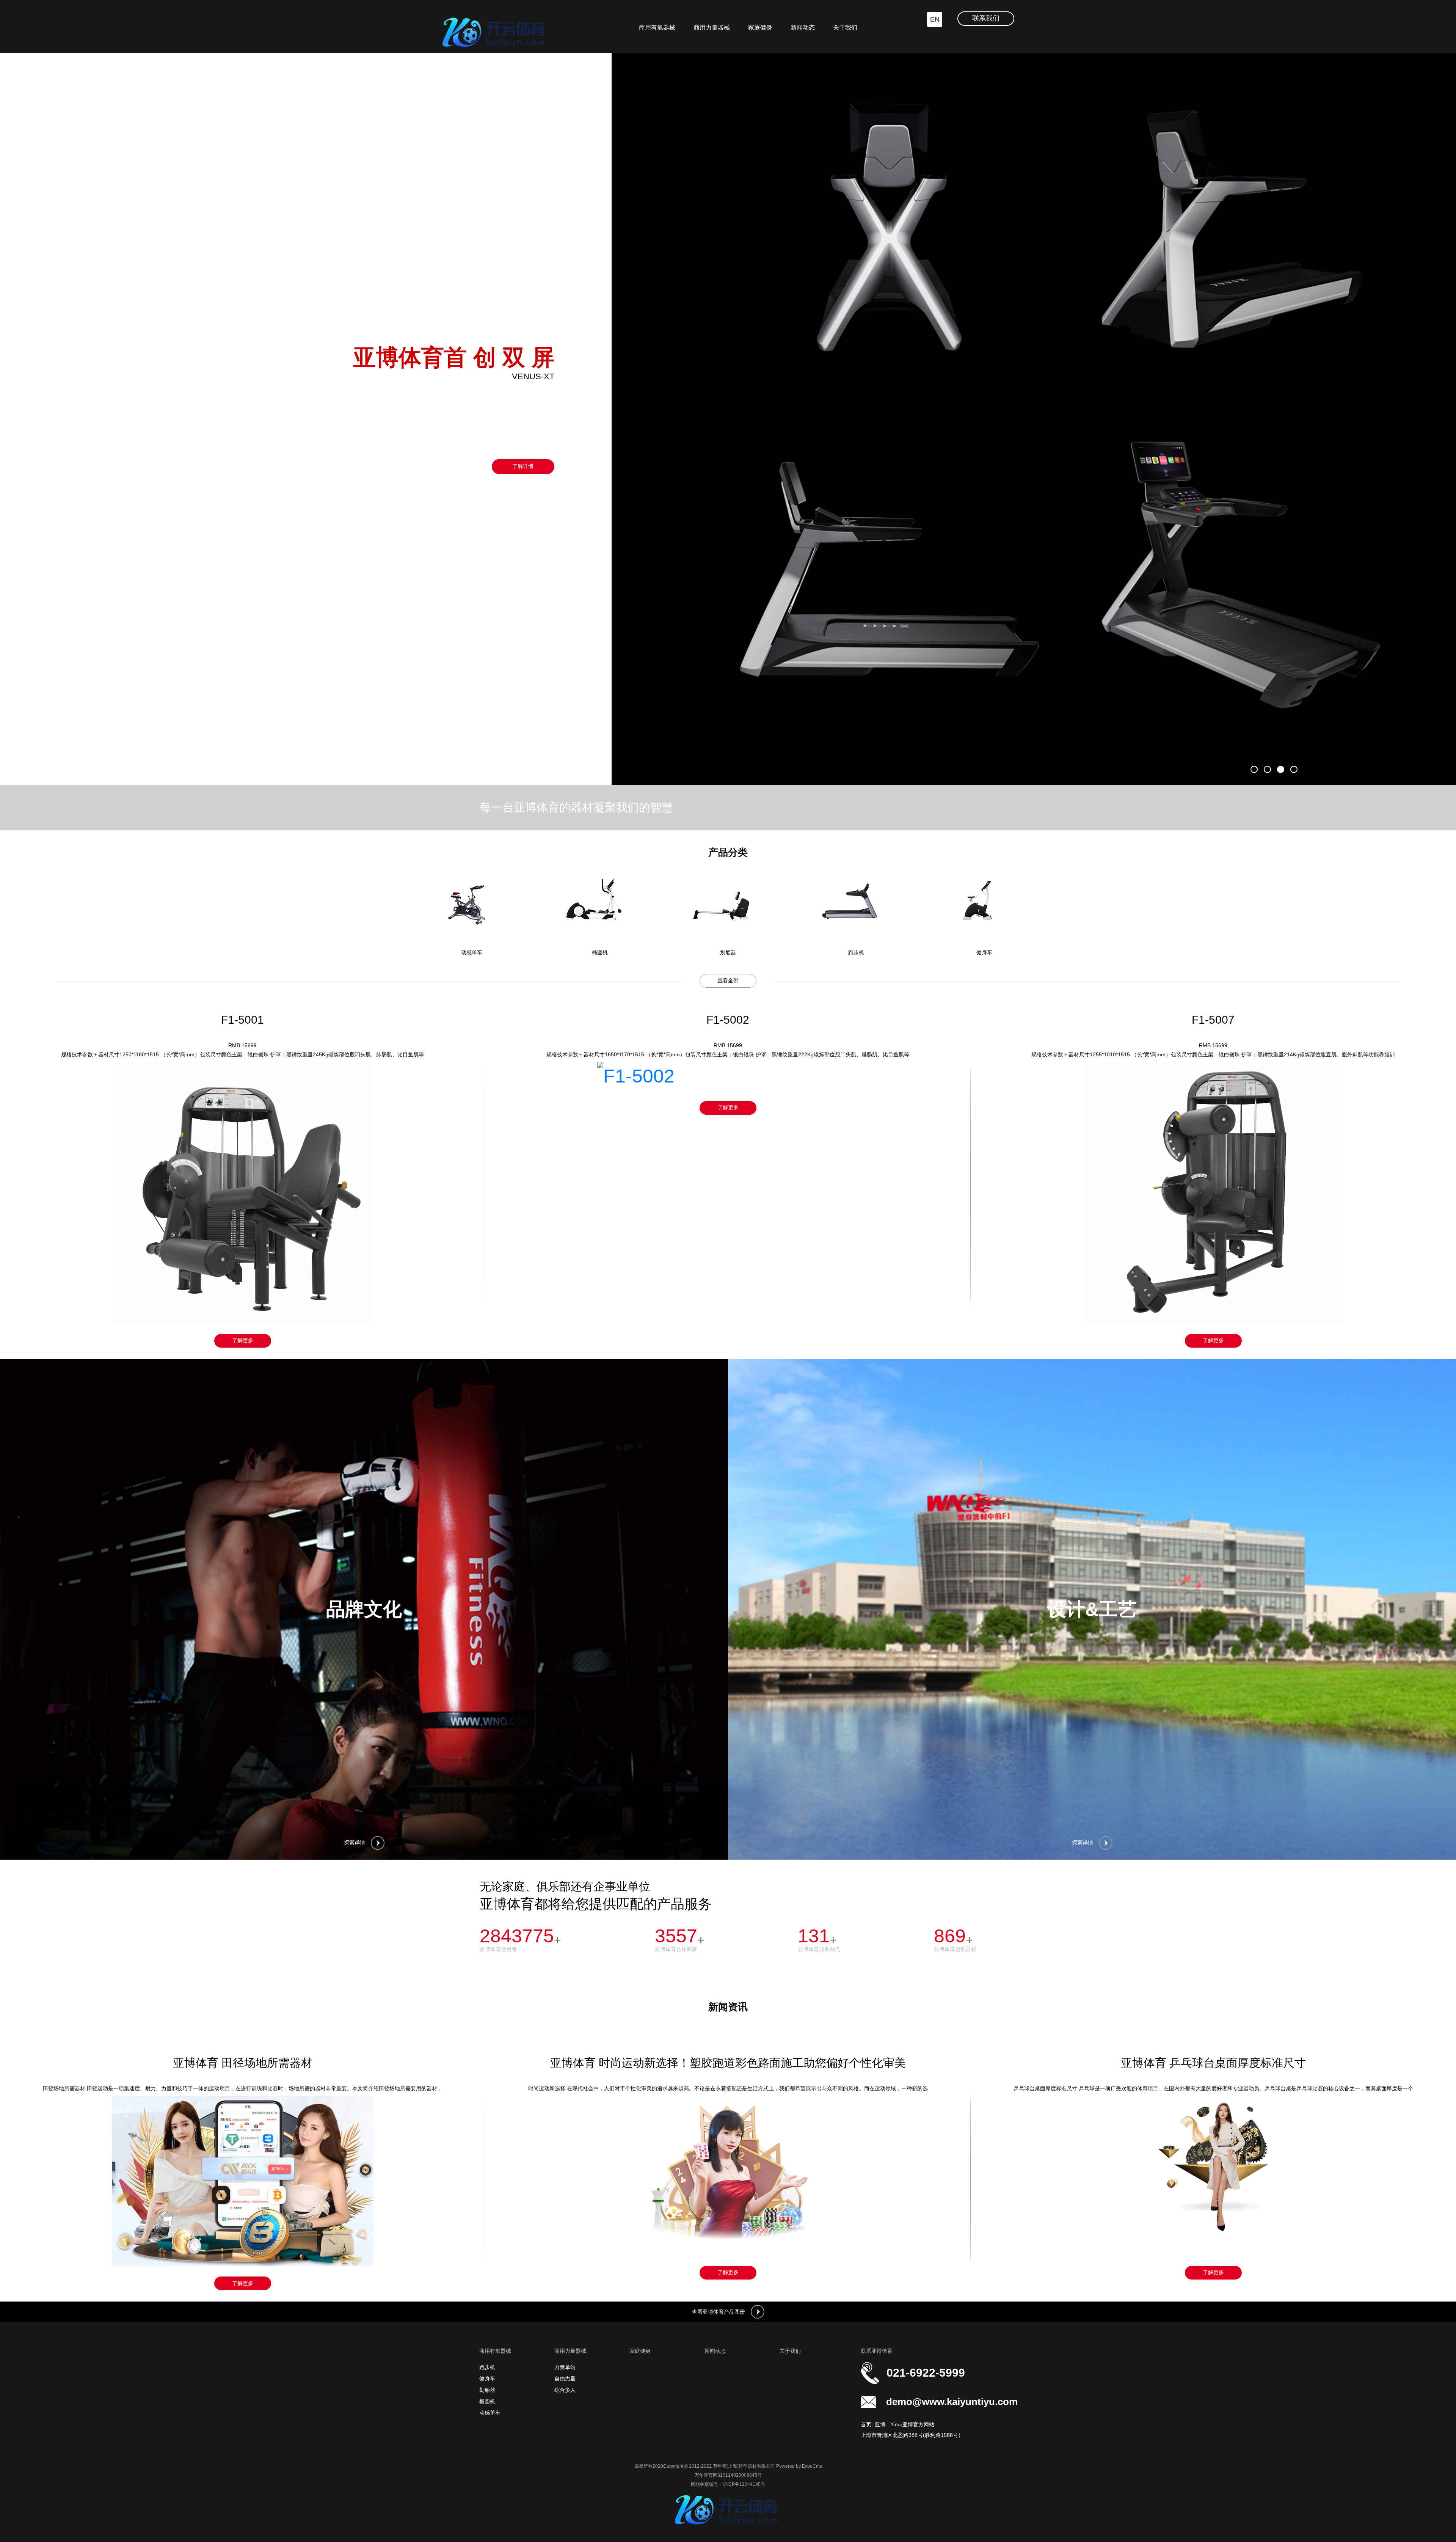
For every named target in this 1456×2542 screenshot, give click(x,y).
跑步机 (487, 2367)
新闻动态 (803, 27)
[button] (1254, 769)
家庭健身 (760, 27)
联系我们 (986, 18)
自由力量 (565, 2379)
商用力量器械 (712, 27)
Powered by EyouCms (799, 2466)
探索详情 (355, 1843)
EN (935, 19)
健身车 (487, 2379)
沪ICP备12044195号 (744, 2484)
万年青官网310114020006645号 (728, 2475)
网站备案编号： (707, 2484)
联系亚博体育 (877, 2351)
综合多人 (565, 2390)
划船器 (487, 2390)
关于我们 (845, 27)
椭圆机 (487, 2401)
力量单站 (565, 2367)
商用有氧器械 (657, 27)
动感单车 (490, 2413)
